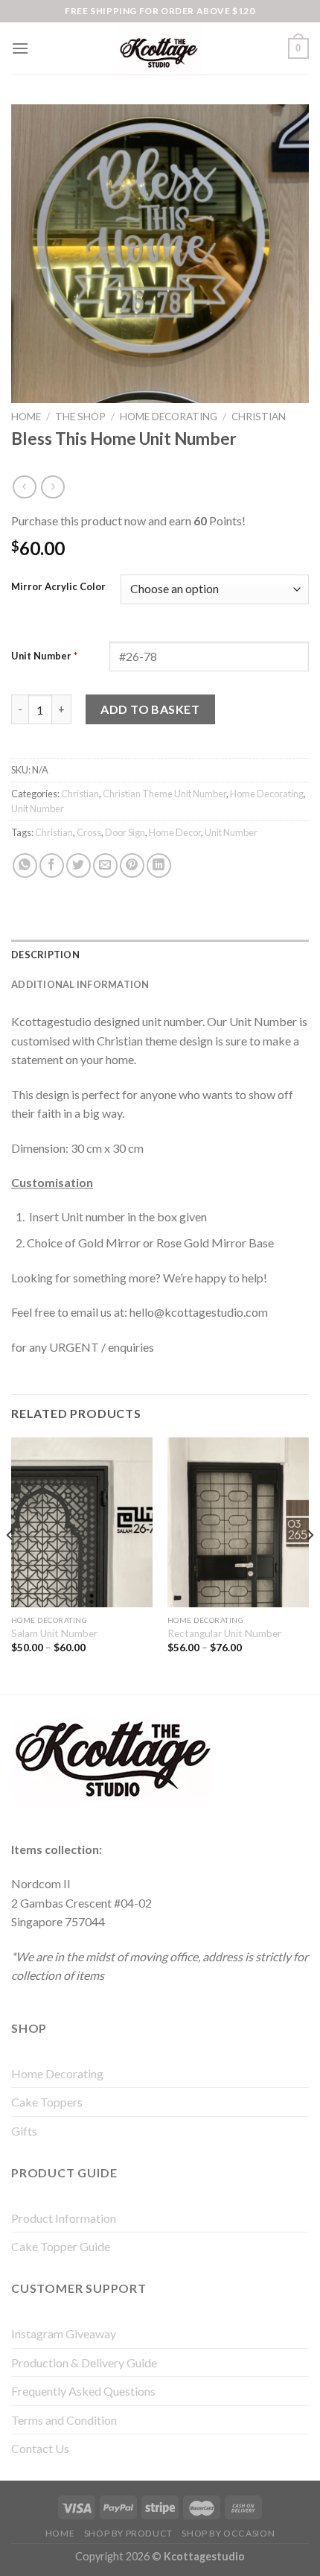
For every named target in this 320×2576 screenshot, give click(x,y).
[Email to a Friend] (105, 865)
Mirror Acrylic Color (58, 587)
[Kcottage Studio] (160, 48)
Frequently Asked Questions (83, 2391)
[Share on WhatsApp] (25, 865)
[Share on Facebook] (52, 865)
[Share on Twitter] (79, 865)
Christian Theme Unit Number (164, 794)
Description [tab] (45, 955)
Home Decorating (169, 417)
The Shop (80, 417)
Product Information (64, 2218)
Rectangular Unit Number (224, 1633)
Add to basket (150, 709)
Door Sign (125, 832)
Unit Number (44, 656)
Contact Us (40, 2448)
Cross (89, 832)
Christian (259, 417)
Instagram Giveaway (64, 2333)
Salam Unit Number (54, 1633)
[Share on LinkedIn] (159, 865)
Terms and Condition (64, 2420)
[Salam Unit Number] (82, 1522)
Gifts (24, 2131)
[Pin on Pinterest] (132, 865)
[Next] (310, 1564)
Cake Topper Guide (61, 2246)
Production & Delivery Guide (84, 2363)
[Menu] (20, 48)
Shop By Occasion (228, 2533)
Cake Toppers (47, 2102)
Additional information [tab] (80, 984)
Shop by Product (128, 2533)
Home (26, 417)
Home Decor (175, 832)
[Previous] (10, 1564)
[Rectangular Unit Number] (238, 1522)
